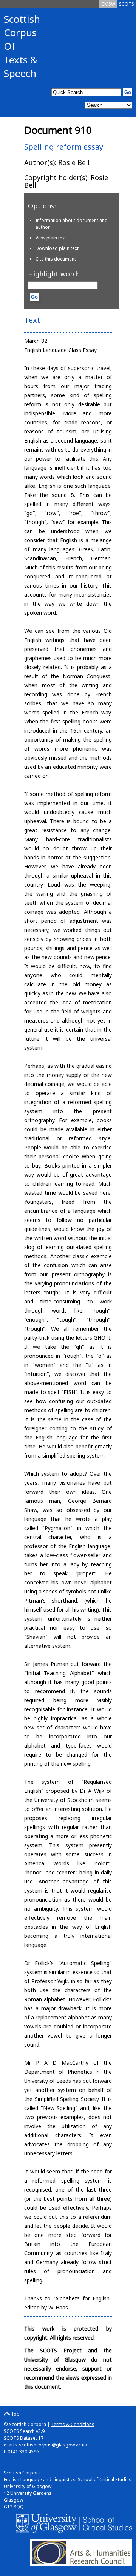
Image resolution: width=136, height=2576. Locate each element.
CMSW (108, 4)
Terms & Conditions (73, 2424)
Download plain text (57, 248)
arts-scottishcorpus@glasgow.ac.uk (48, 2445)
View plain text (51, 238)
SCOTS (127, 4)
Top (15, 2414)
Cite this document (56, 259)
